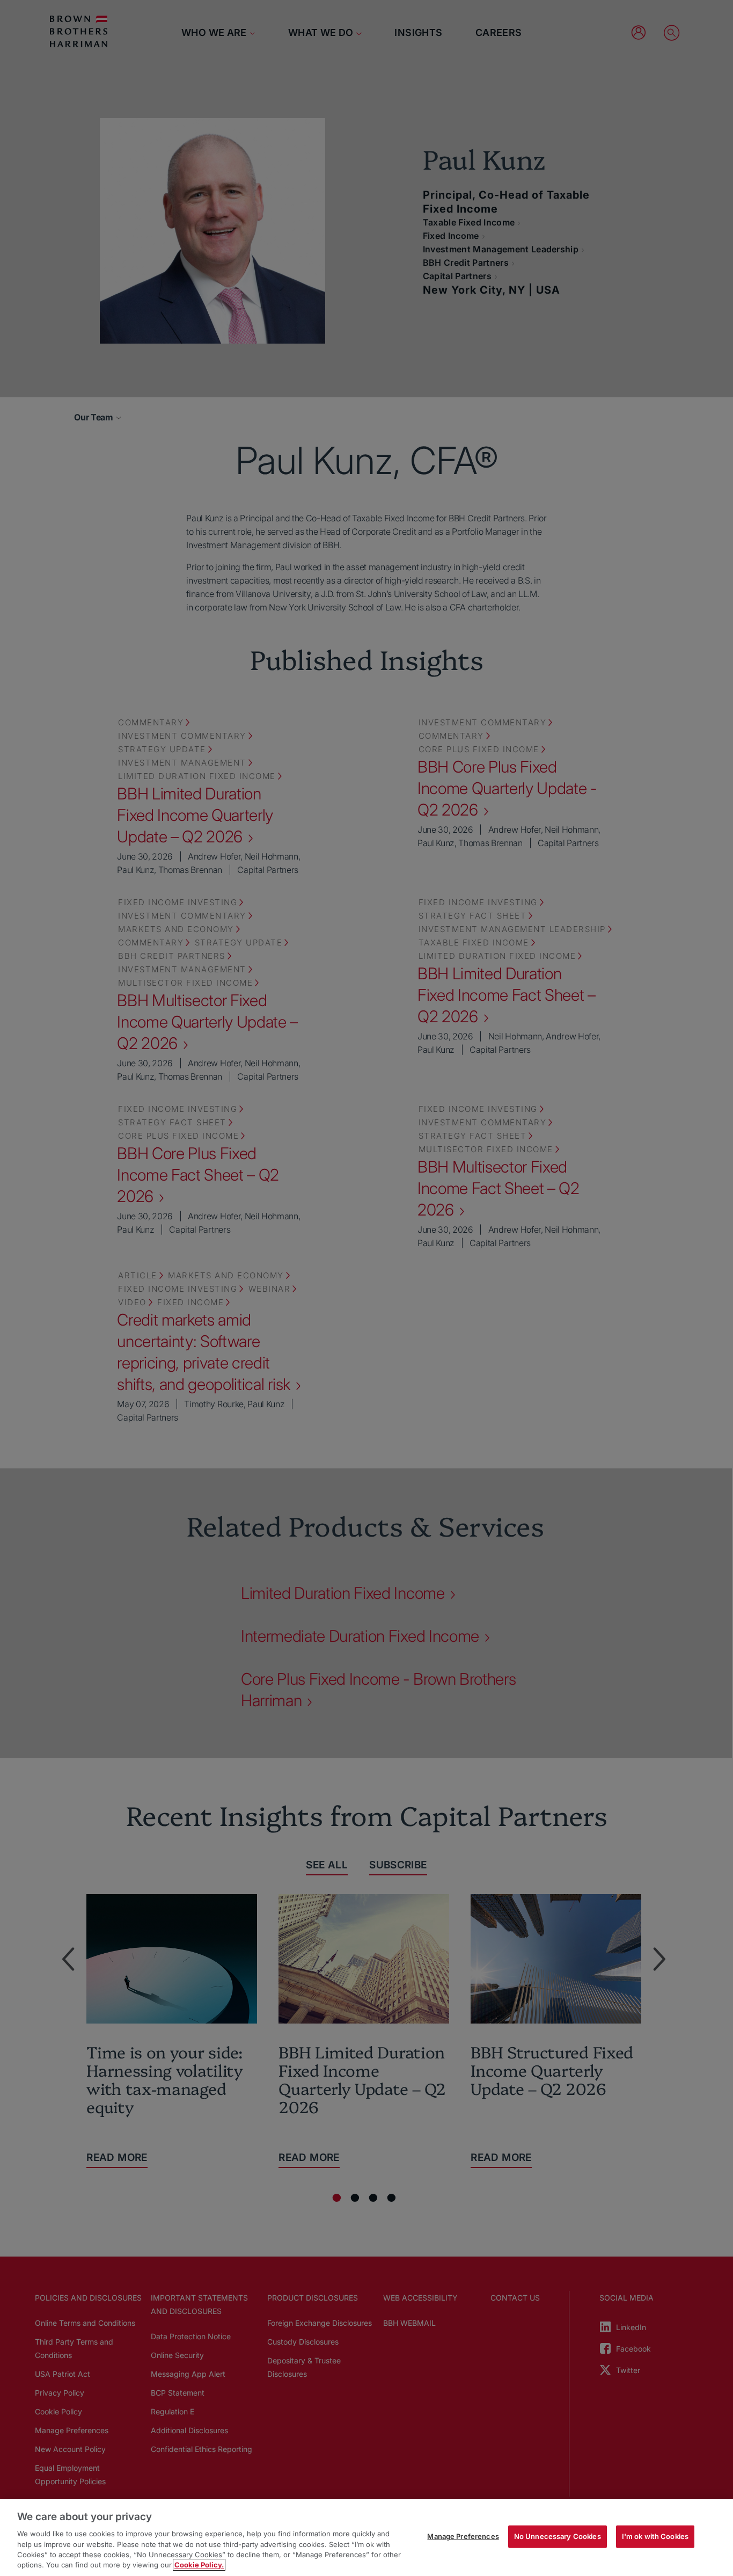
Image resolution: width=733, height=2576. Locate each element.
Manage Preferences (463, 2536)
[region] (366, 2538)
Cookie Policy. (199, 2565)
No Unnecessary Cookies (558, 2536)
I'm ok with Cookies (655, 2536)
